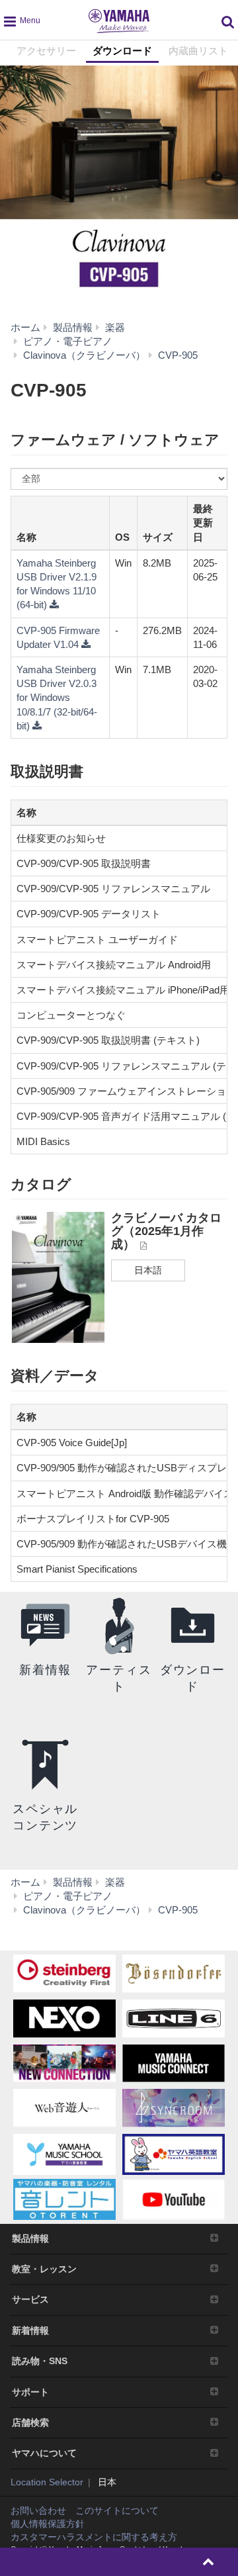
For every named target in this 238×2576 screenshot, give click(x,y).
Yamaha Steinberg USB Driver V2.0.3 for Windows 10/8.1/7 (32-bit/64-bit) (57, 698)
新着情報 (30, 2330)
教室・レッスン (44, 2269)
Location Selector (47, 2482)
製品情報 (30, 2238)
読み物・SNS (40, 2361)
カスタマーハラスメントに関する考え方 (94, 2537)
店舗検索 (30, 2422)
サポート (30, 2392)
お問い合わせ (38, 2510)
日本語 (148, 1270)
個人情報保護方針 (48, 2524)
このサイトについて (117, 2510)
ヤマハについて (44, 2453)
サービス (30, 2299)
